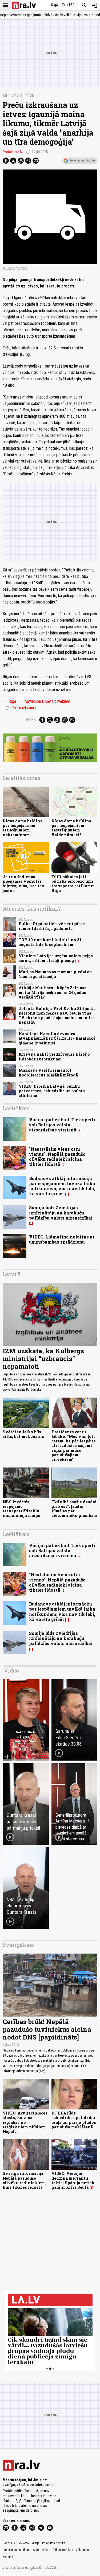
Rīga (9, 701)
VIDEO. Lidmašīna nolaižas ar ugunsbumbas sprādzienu (62, 1239)
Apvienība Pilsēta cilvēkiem (44, 701)
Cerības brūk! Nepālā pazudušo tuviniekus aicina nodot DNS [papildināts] (47, 2029)
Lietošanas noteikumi (17, 2550)
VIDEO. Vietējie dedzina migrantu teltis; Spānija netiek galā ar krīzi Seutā (73, 2180)
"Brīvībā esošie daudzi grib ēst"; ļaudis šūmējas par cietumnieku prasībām (74, 1509)
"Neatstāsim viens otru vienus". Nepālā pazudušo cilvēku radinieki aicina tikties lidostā (57, 1157)
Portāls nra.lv (13, 152)
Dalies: (31, 720)
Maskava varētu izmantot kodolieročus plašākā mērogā (48, 1072)
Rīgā (30, 95)
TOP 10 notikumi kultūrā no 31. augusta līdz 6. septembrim (51, 942)
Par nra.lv (9, 2543)
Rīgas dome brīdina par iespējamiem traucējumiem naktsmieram (23, 828)
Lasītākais (16, 1108)
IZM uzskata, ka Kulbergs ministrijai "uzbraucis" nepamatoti (43, 1359)
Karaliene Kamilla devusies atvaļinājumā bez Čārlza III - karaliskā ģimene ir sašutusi (57, 1038)
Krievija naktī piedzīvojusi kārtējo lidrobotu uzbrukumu (54, 1056)
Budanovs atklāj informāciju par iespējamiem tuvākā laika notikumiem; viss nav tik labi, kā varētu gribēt (62, 1186)
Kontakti (8, 2557)
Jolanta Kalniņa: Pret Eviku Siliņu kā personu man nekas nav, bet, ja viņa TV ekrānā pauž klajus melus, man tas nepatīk (57, 1015)
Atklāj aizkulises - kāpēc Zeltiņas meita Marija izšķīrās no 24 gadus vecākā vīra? (53, 992)
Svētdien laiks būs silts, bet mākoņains (23, 1434)
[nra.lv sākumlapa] (24, 5)
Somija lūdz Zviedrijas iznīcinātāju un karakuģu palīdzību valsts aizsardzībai (61, 1212)
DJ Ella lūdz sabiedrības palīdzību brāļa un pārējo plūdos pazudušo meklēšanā (74, 2120)
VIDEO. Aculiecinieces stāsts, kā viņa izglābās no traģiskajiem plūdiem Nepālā (25, 2122)
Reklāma (23, 2543)
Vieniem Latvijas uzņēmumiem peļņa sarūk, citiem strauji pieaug (56, 958)
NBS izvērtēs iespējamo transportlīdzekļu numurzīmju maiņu (21, 1509)
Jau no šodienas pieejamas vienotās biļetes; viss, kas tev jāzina (24, 884)
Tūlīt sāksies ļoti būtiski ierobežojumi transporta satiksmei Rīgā (73, 884)
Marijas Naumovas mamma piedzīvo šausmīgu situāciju (55, 974)
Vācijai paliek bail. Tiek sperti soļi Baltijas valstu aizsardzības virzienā (62, 1125)
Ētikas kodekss (63, 2550)
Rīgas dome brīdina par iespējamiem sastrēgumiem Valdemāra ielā (71, 828)
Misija (35, 2543)
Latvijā (17, 95)
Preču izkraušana (22, 708)
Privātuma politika (54, 2543)
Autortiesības (42, 2550)
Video (11, 1670)
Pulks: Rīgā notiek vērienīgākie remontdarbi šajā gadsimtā (52, 926)
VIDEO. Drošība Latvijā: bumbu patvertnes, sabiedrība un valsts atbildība (52, 1091)
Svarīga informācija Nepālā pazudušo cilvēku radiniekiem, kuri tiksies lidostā (24, 2180)
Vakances (82, 2550)
